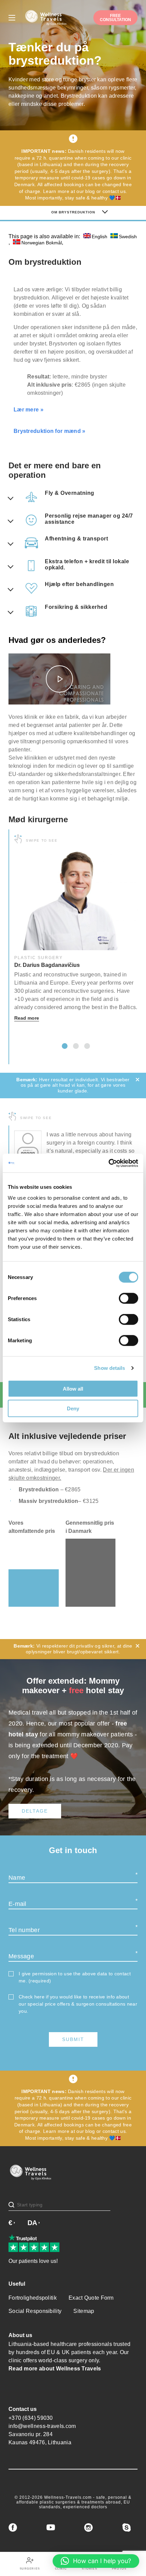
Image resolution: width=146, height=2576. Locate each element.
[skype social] (126, 2528)
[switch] (129, 1298)
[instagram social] (88, 2528)
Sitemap (84, 2311)
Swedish (128, 236)
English (99, 236)
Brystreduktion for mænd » (50, 431)
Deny (73, 1408)
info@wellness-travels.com (42, 2426)
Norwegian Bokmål (42, 242)
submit (73, 2039)
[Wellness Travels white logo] (46, 18)
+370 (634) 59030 (31, 2418)
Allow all (73, 1388)
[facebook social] (13, 2528)
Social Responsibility (35, 2311)
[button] (65, 1046)
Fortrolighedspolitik (33, 2298)
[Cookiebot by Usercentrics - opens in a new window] (108, 1163)
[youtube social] (51, 2528)
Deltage (35, 1811)
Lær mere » (29, 410)
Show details (109, 1368)
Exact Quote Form (91, 2298)
